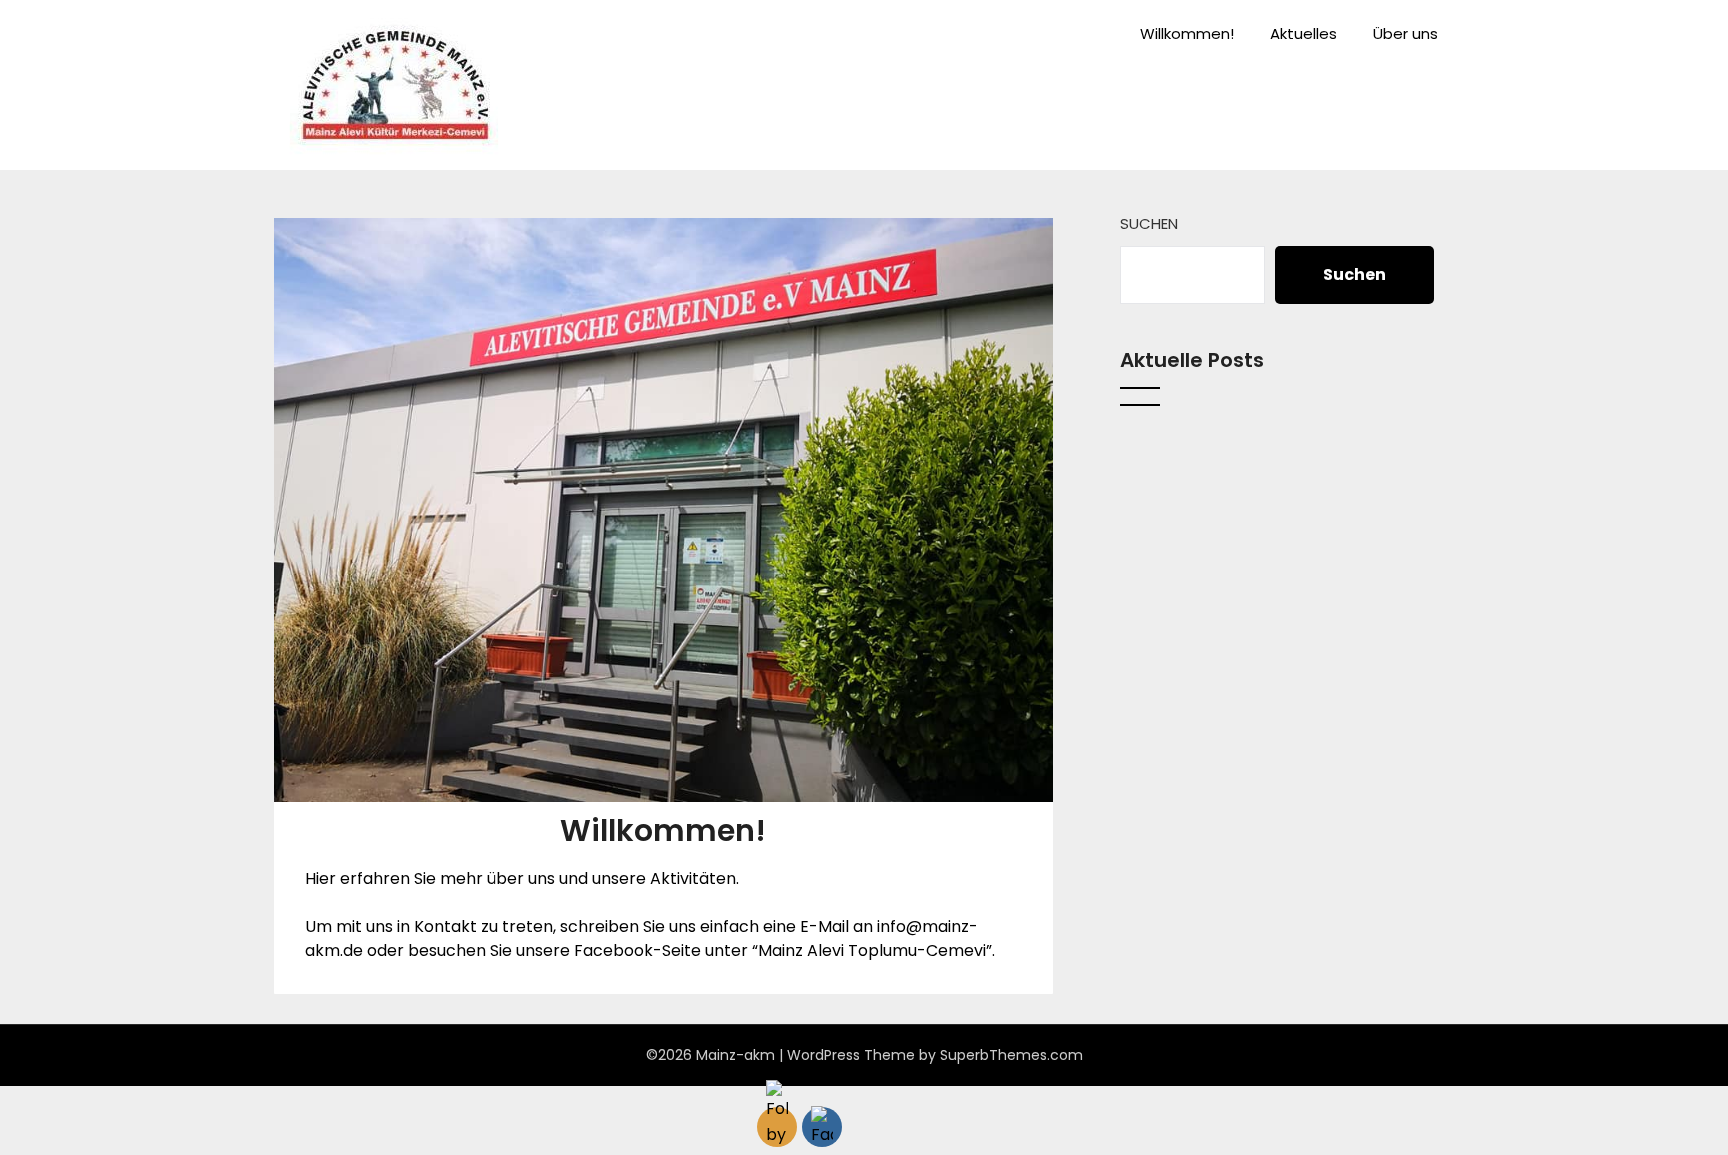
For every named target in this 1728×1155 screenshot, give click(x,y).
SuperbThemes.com (1011, 1055)
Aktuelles (1303, 33)
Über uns (1405, 33)
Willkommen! (1187, 33)
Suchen (1149, 223)
